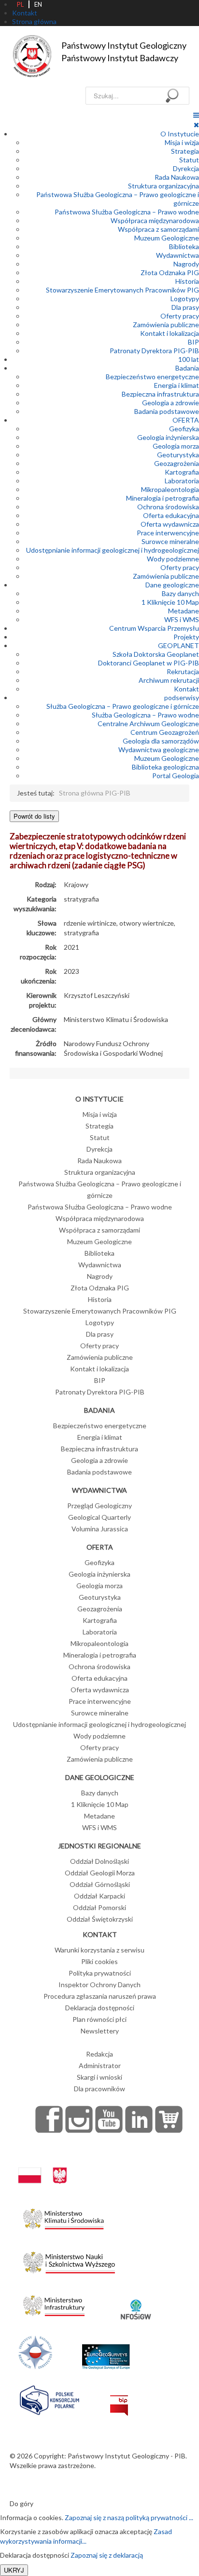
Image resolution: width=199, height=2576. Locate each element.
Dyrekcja (186, 168)
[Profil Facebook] (49, 2119)
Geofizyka (184, 429)
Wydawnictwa (178, 255)
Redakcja (99, 2054)
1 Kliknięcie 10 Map (170, 602)
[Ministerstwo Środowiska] (64, 2216)
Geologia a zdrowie (171, 403)
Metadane (184, 611)
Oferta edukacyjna (171, 515)
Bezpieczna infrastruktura (160, 394)
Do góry (21, 2503)
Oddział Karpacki (99, 1896)
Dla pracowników (99, 2089)
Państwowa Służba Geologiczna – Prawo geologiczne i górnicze (100, 1189)
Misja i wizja (182, 142)
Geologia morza (176, 446)
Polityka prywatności (100, 1973)
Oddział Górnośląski (100, 1884)
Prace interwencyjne (168, 533)
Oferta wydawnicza (170, 524)
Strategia (185, 151)
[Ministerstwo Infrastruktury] (54, 2303)
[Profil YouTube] (109, 2119)
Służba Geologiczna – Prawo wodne (145, 715)
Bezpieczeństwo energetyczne (152, 377)
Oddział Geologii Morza (100, 1873)
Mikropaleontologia (170, 489)
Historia (187, 281)
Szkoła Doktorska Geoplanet (156, 654)
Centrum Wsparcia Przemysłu (154, 628)
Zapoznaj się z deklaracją (107, 2555)
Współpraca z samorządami (158, 229)
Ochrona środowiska (168, 507)
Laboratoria (182, 481)
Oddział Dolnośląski (99, 1861)
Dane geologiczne (172, 585)
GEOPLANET (178, 645)
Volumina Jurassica (100, 1529)
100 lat (189, 359)
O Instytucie (180, 134)
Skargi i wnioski (99, 2077)
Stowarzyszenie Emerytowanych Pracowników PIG (122, 290)
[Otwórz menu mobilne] (196, 115)
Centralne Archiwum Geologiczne (148, 724)
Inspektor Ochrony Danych (99, 1985)
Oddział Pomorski (99, 1907)
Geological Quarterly (99, 1517)
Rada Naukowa (177, 177)
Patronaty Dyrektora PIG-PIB (154, 351)
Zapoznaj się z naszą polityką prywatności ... (129, 2517)
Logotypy (185, 299)
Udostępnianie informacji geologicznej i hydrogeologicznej (113, 550)
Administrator (100, 2065)
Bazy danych (180, 593)
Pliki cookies (99, 1961)
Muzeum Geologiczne (167, 238)
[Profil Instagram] (79, 2119)
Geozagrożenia (177, 463)
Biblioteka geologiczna (165, 767)
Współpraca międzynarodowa (155, 220)
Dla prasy (185, 307)
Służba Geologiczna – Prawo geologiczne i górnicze (123, 706)
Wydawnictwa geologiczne (159, 750)
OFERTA (186, 420)
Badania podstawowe (167, 411)
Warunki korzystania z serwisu (99, 1950)
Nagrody (186, 264)
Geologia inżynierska (168, 437)
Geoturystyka (178, 455)
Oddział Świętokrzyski (100, 1919)
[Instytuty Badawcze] (35, 2351)
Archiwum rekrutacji (169, 680)
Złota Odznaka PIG (170, 272)
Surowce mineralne (170, 541)
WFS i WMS (182, 619)
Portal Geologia (176, 776)
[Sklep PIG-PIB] (169, 2119)
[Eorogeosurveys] (106, 2351)
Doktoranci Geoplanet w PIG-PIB (149, 663)
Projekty (186, 637)
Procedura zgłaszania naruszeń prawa (100, 1996)
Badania (187, 368)
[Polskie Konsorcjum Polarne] (50, 2398)
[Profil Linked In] (139, 2119)
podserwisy (182, 697)
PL (20, 4)
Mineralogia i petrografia (163, 498)
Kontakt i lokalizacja (170, 333)
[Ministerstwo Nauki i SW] (69, 2260)
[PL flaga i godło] (43, 2166)
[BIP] (119, 2398)
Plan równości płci (99, 2019)
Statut (189, 160)
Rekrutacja (183, 671)
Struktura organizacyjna (163, 186)
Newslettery (100, 2031)
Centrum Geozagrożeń (165, 732)
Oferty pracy (180, 316)
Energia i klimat (177, 385)
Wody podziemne (173, 559)
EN (38, 4)
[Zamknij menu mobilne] (196, 125)
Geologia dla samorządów (161, 741)
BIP (193, 342)
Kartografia (182, 472)
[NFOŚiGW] (136, 2303)
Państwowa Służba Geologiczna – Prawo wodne (127, 212)
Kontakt (186, 689)
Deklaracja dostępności (100, 2008)
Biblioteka (184, 246)
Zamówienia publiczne (166, 325)
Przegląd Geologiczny (99, 1506)
